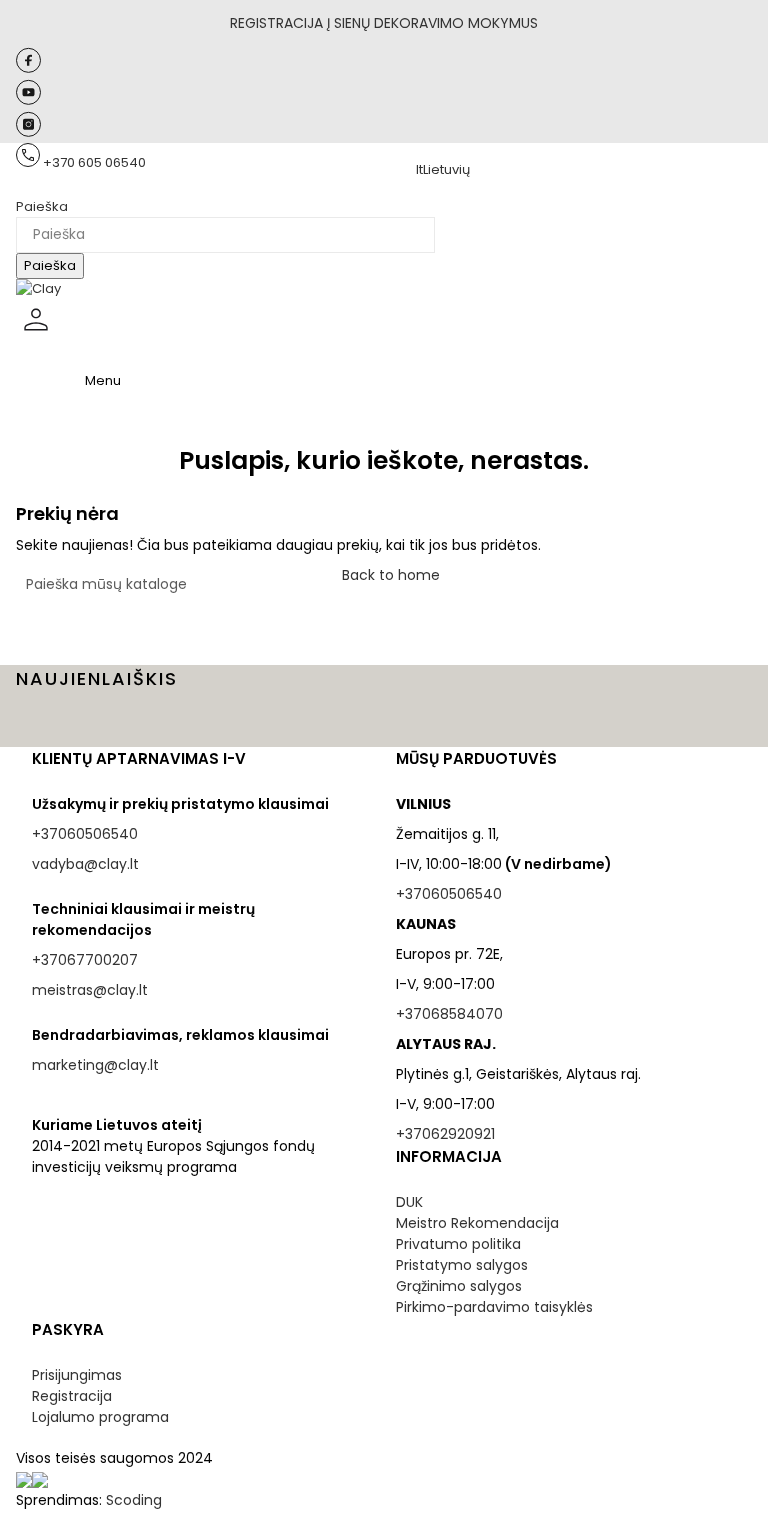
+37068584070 (449, 1014)
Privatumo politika (458, 1244)
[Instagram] (28, 132)
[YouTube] (28, 100)
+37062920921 (445, 1134)
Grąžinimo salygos (459, 1286)
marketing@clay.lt (95, 1065)
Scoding (134, 1500)
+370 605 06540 (94, 162)
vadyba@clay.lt (85, 864)
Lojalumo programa (100, 1417)
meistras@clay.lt (90, 990)
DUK (409, 1202)
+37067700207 (85, 960)
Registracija (72, 1396)
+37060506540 (85, 834)
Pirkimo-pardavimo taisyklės (494, 1307)
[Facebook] (28, 68)
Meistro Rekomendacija (477, 1223)
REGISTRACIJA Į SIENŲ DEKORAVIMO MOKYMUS (384, 23)
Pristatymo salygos (462, 1265)
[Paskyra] (36, 335)
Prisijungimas (77, 1375)
